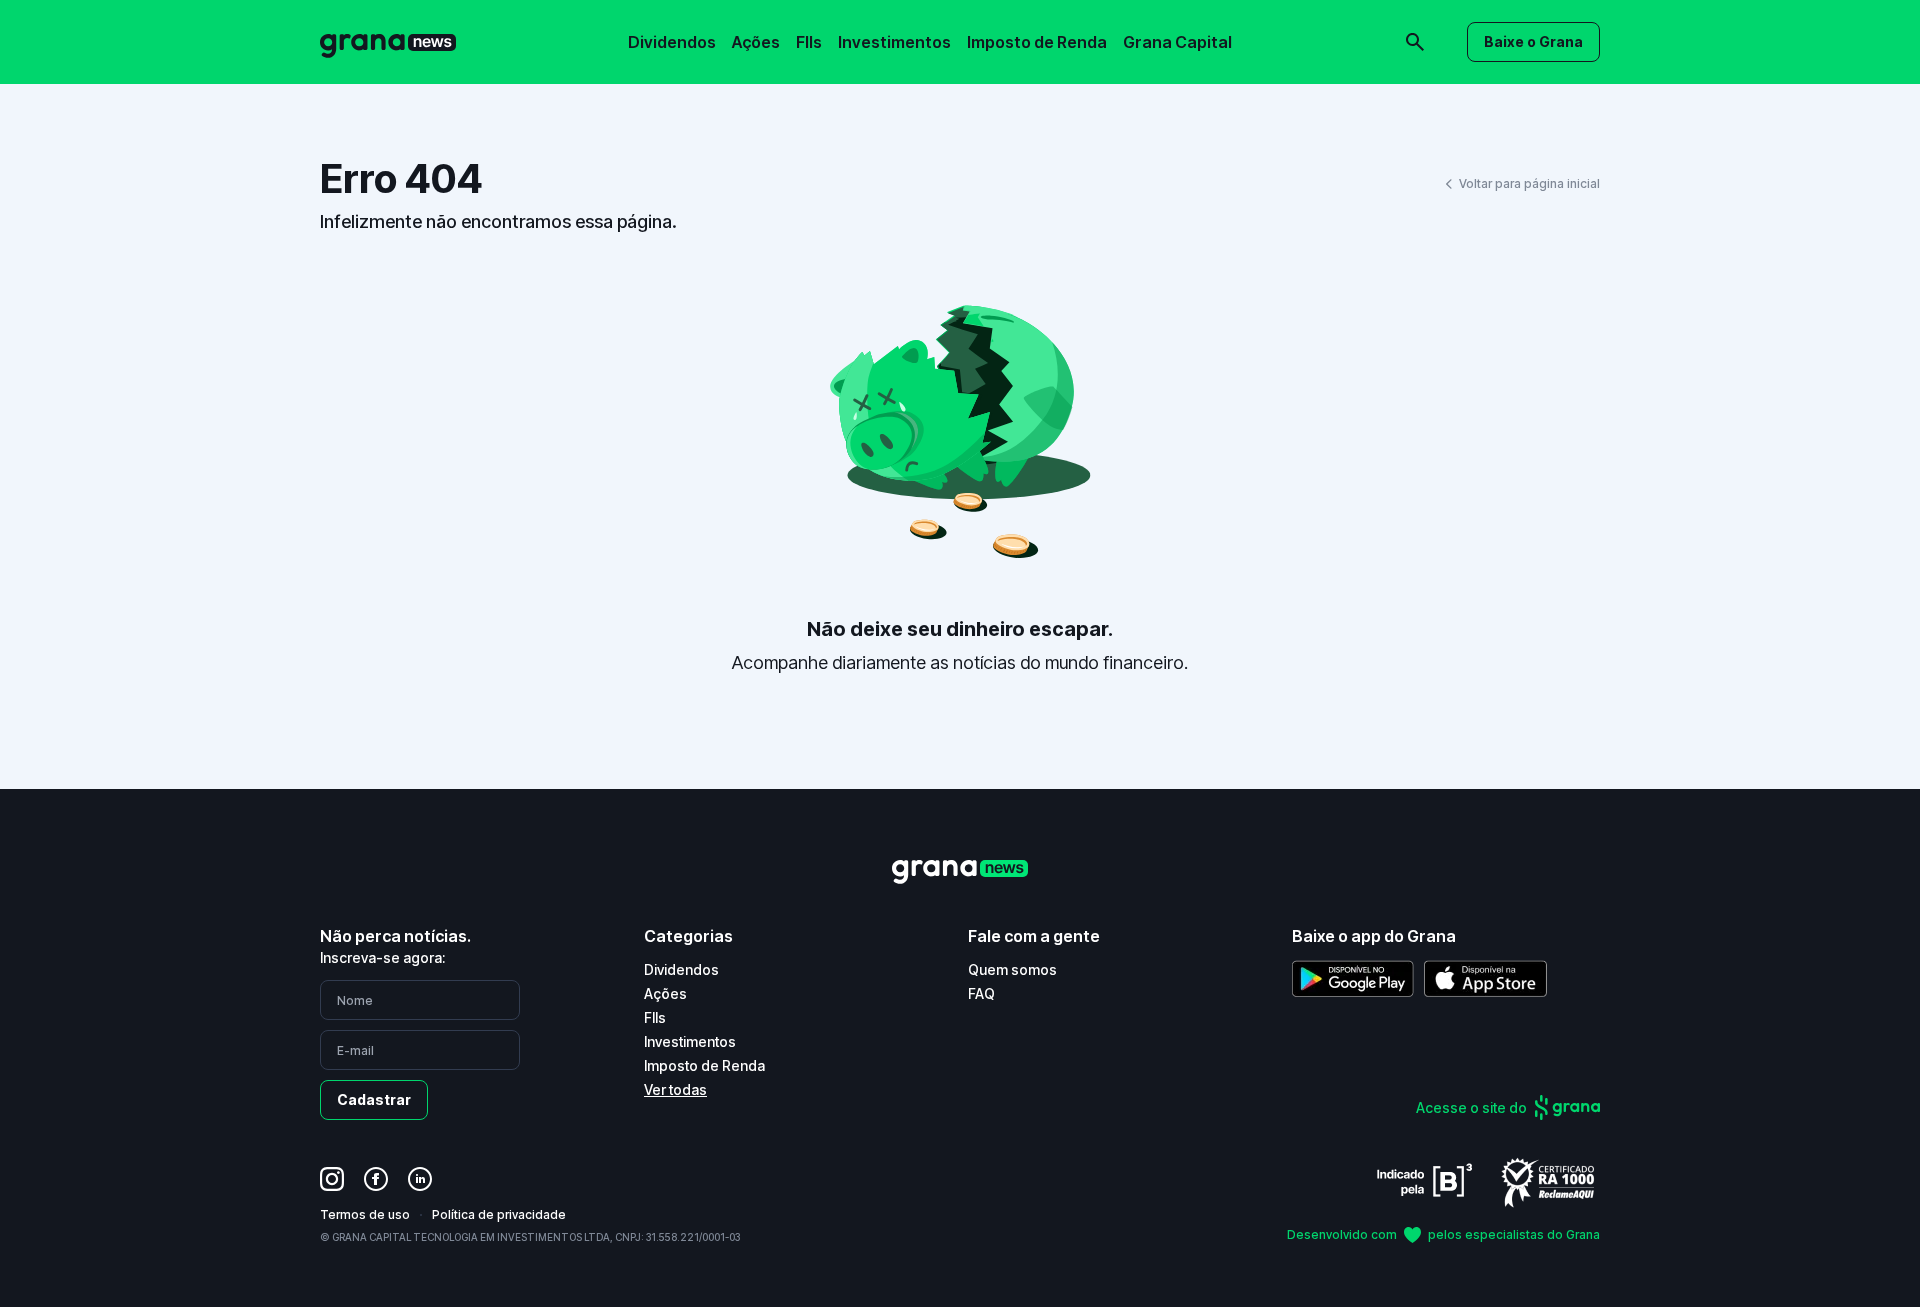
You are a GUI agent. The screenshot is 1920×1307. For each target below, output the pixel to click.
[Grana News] (388, 42)
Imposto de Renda (1037, 42)
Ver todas (675, 1089)
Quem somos (1012, 969)
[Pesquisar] (1140, 28)
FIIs (809, 42)
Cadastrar (374, 1099)
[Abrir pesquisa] (1415, 42)
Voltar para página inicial (1529, 183)
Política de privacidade (499, 1214)
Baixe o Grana (1533, 41)
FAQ (981, 993)
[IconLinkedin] (420, 1179)
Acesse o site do (1471, 1107)
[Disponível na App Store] (1485, 978)
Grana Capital (1177, 42)
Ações (756, 42)
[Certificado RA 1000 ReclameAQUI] (1548, 1181)
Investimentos (894, 42)
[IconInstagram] (332, 1179)
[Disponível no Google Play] (1353, 978)
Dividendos (672, 42)
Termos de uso (365, 1214)
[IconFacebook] (376, 1179)
